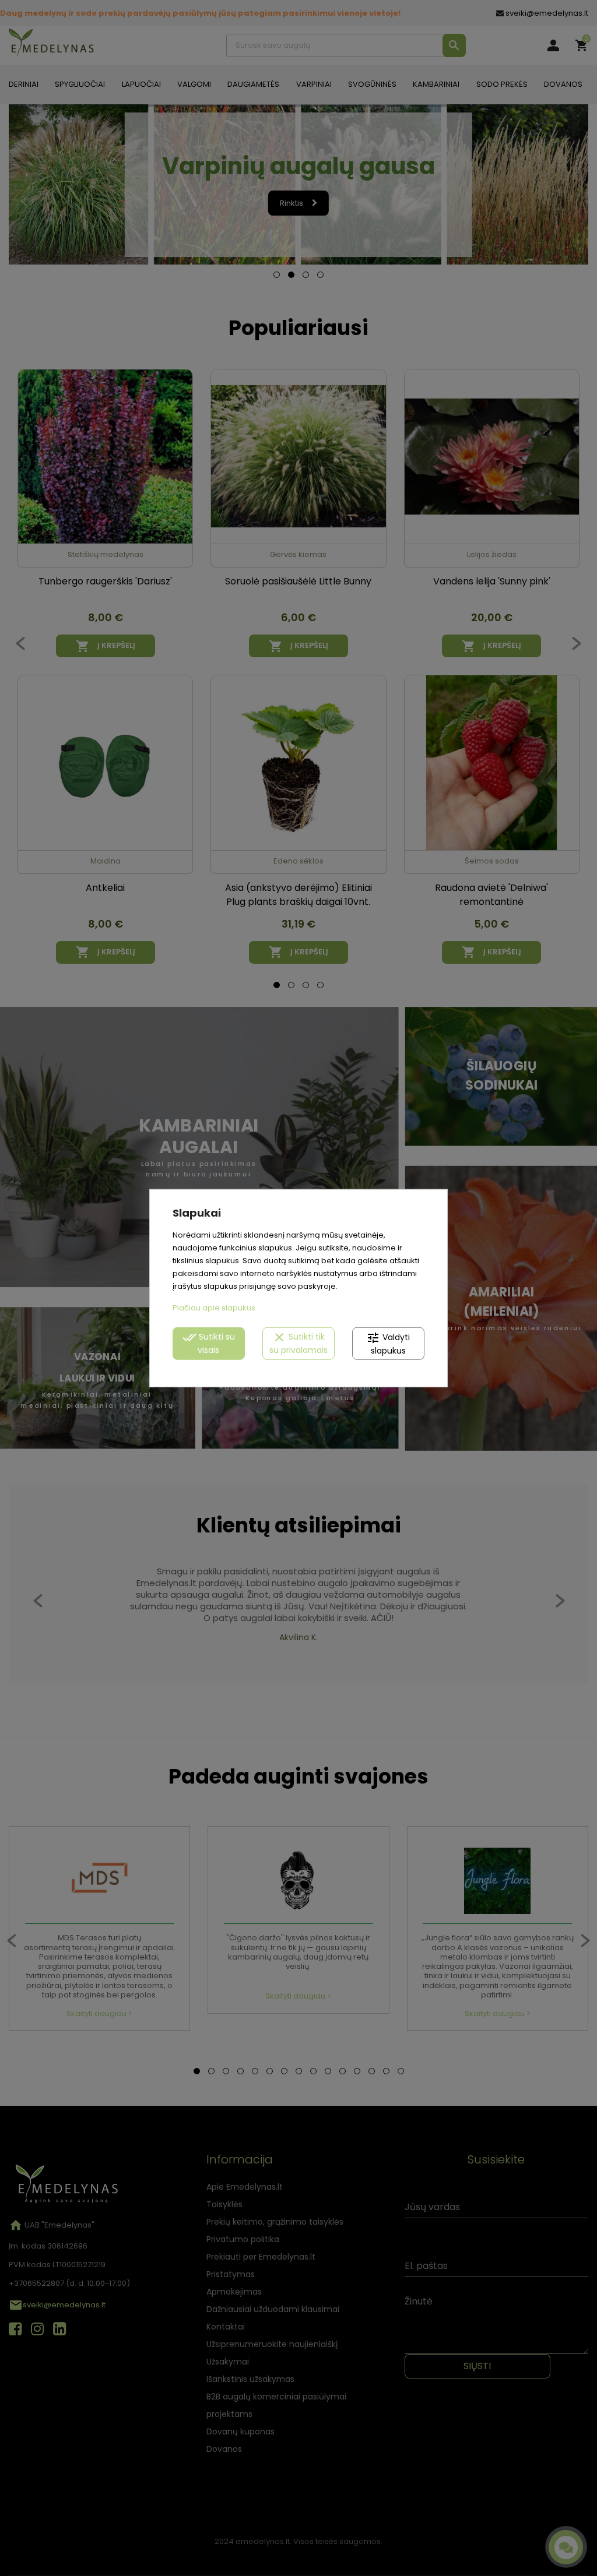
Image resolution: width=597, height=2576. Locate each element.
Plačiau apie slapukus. (215, 1308)
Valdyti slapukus (388, 1343)
